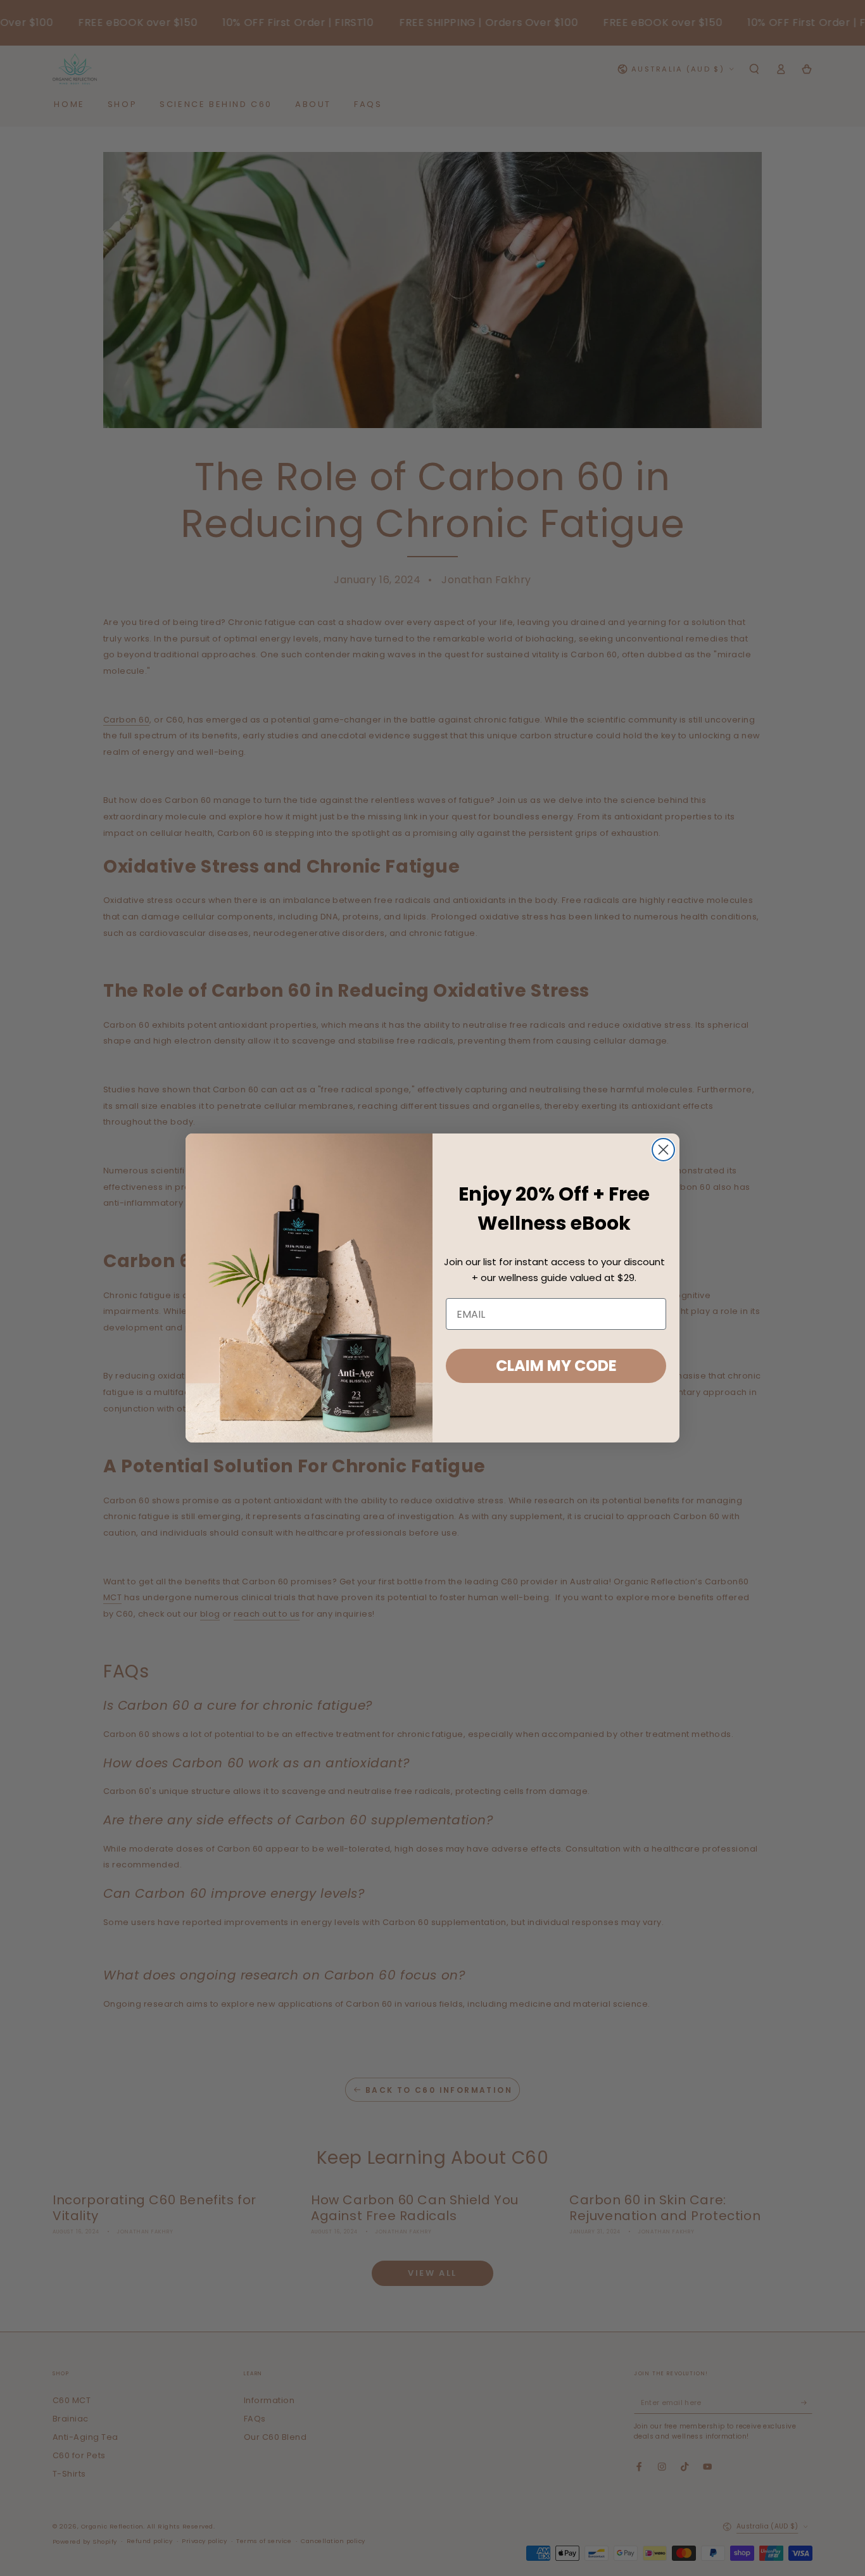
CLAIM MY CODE (556, 1366)
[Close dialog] (663, 1150)
